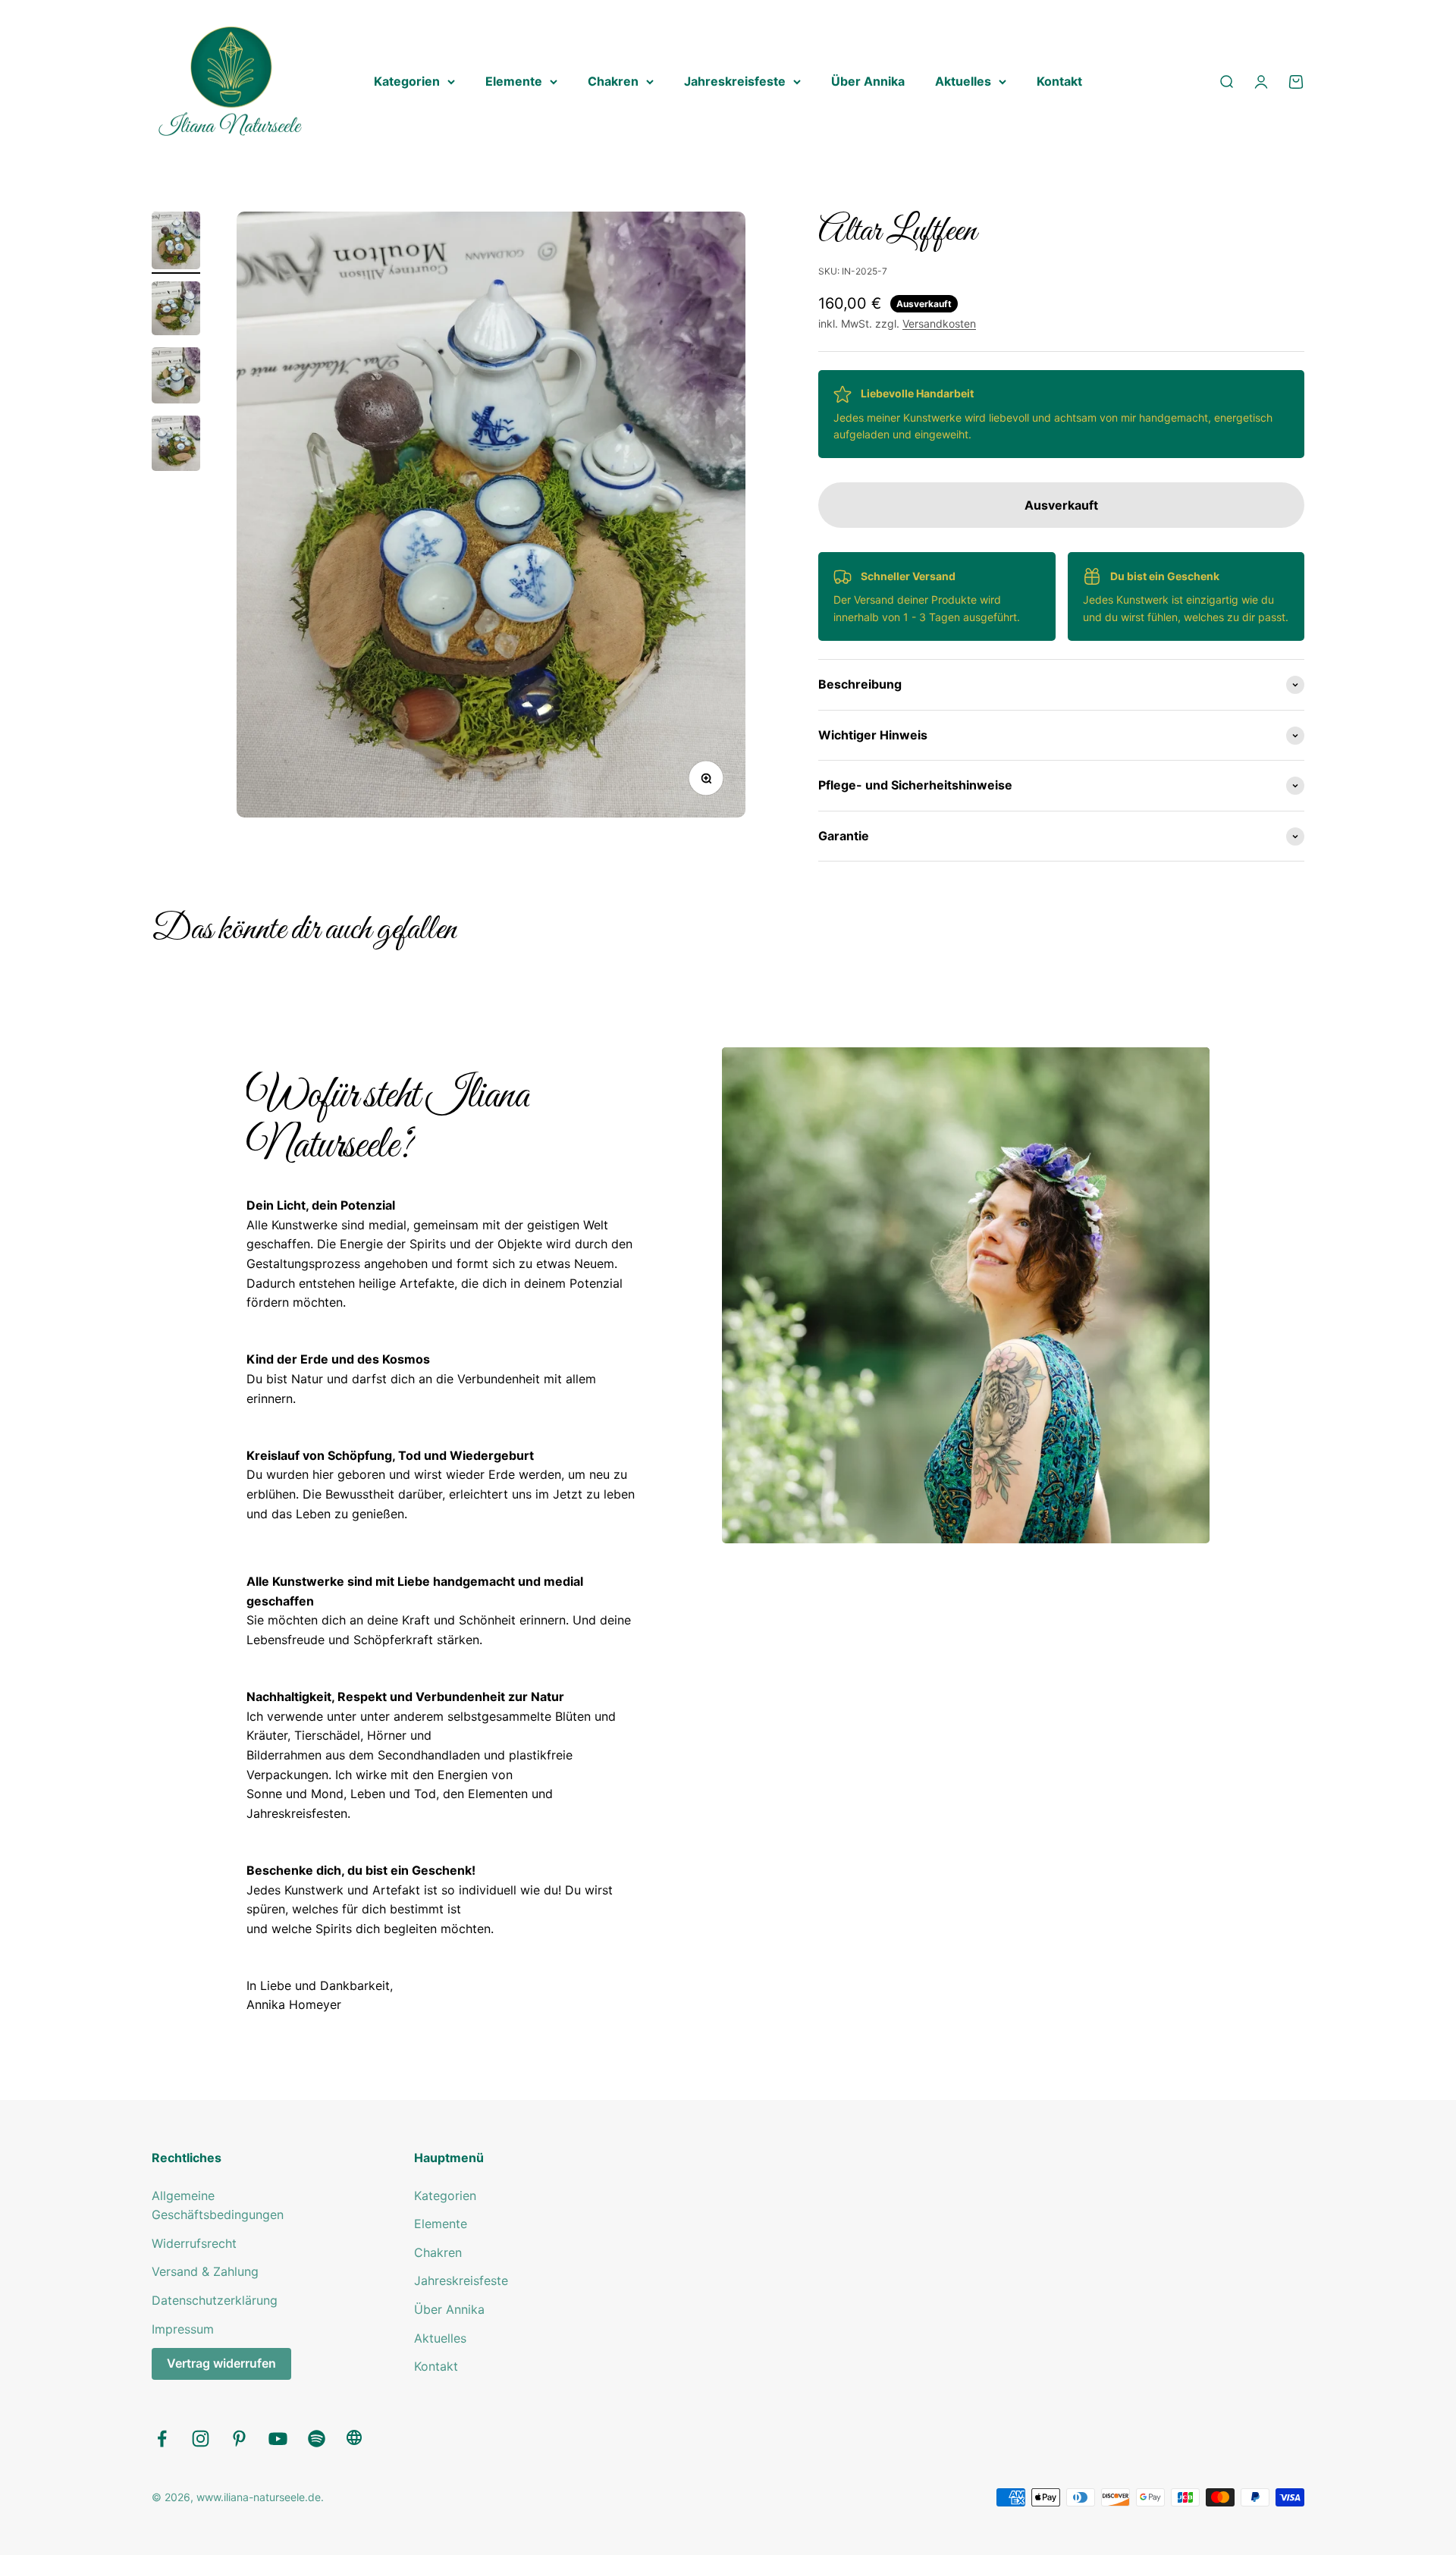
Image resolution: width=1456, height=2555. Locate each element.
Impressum (183, 2329)
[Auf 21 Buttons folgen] (354, 2442)
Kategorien (407, 81)
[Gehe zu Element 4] (176, 446)
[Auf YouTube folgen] (278, 2439)
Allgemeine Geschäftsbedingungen (218, 2205)
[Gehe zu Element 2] (176, 311)
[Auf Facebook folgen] (162, 2439)
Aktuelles (963, 81)
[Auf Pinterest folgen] (239, 2439)
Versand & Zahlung (205, 2271)
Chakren (613, 81)
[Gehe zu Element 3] (176, 378)
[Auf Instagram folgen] (201, 2439)
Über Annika (868, 81)
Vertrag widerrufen (221, 2363)
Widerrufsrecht (194, 2243)
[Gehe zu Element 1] (176, 243)
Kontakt (1059, 81)
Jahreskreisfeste (735, 81)
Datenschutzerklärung (215, 2300)
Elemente (514, 81)
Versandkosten (939, 323)
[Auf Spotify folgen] (317, 2439)
